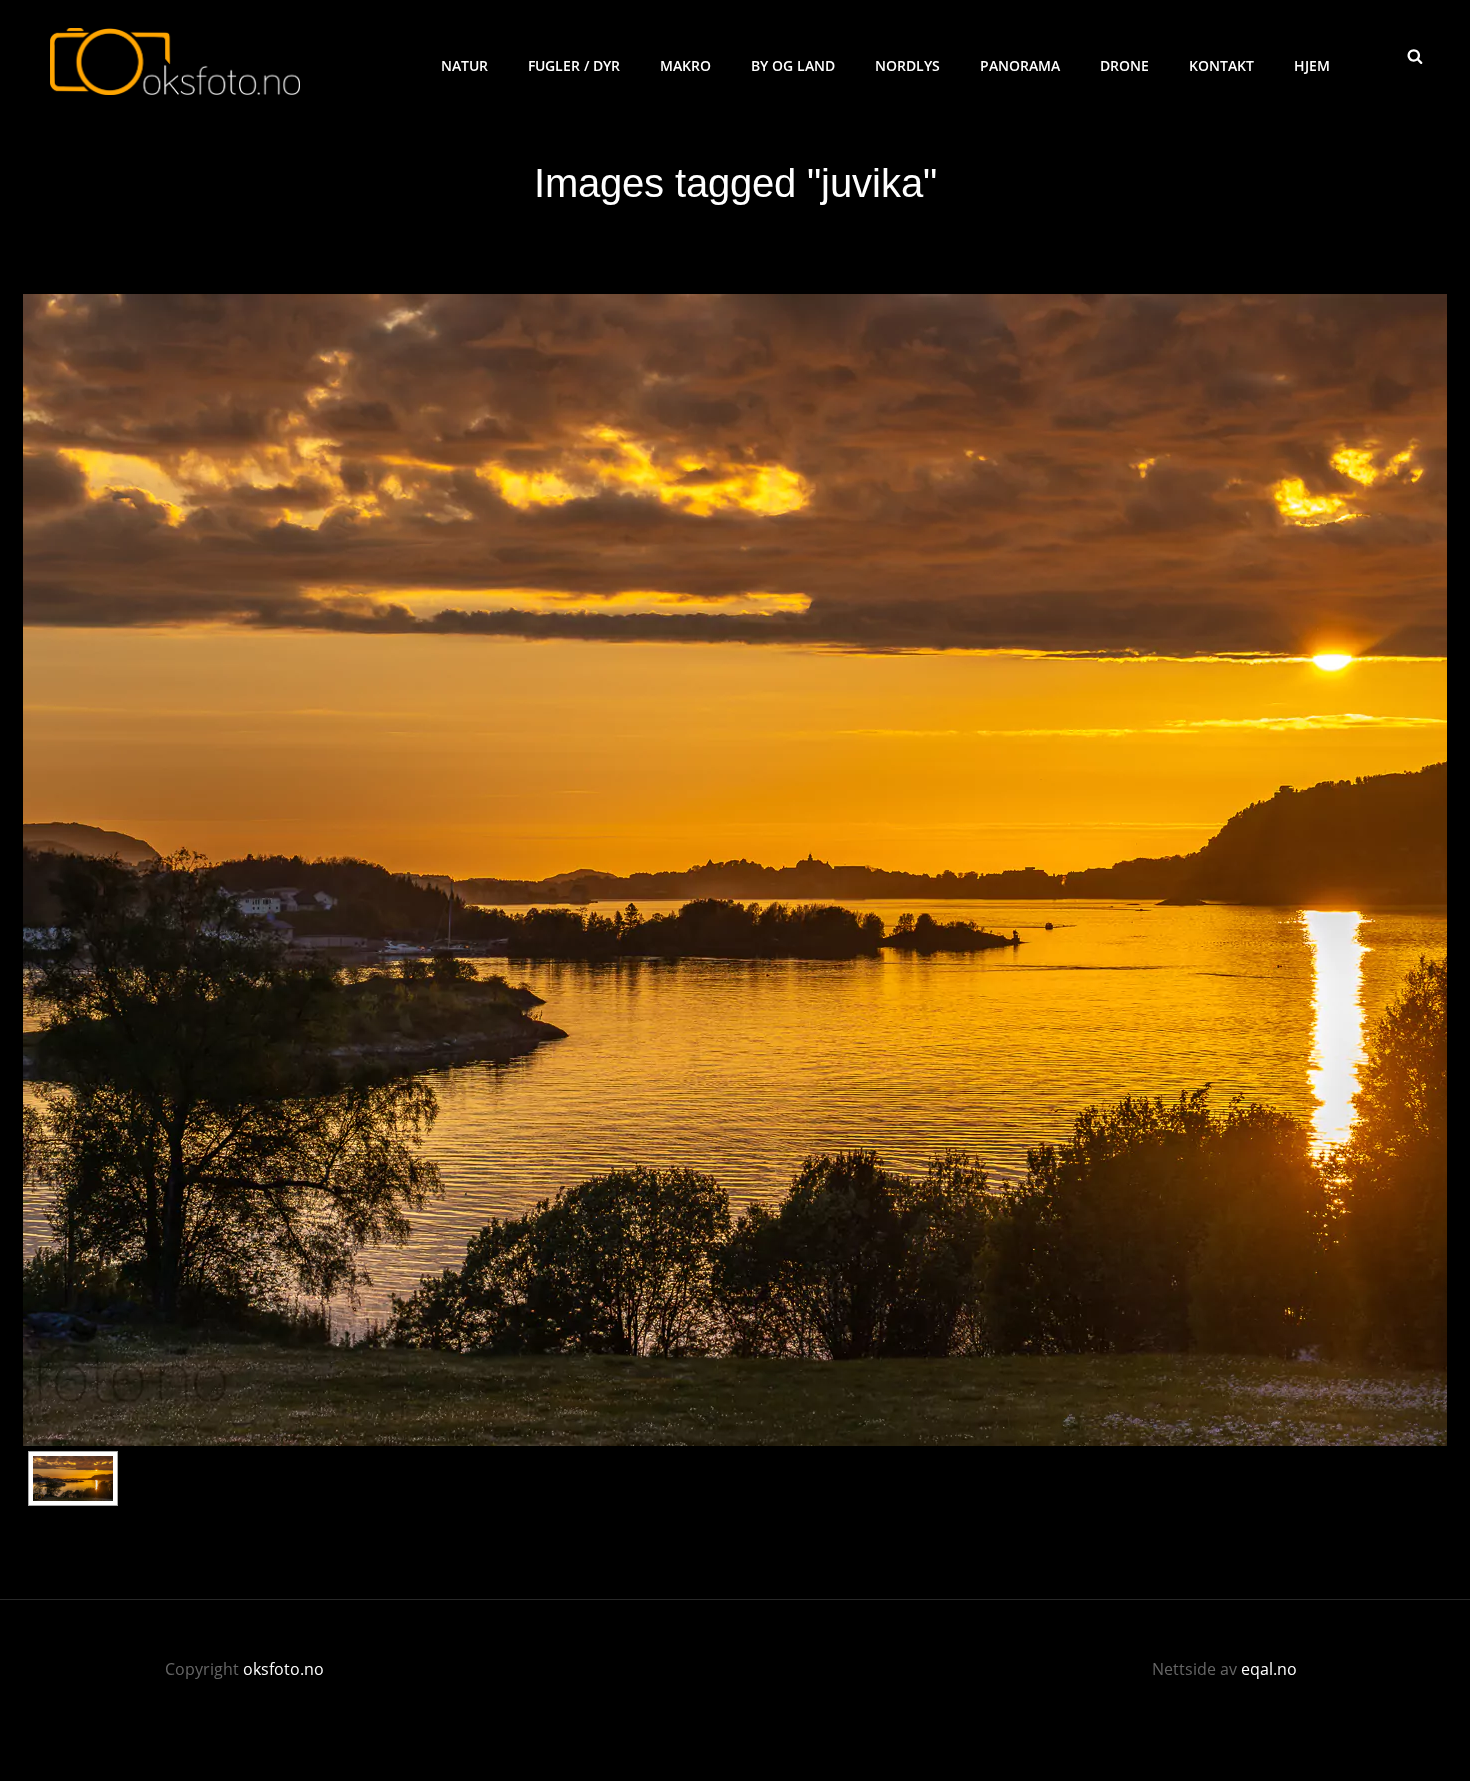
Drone (1124, 65)
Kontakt (1221, 65)
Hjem (1312, 65)
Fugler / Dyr (574, 65)
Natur (464, 65)
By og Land (793, 65)
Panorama (1020, 65)
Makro (685, 65)
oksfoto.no (283, 1669)
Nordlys (907, 65)
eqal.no (1269, 1669)
